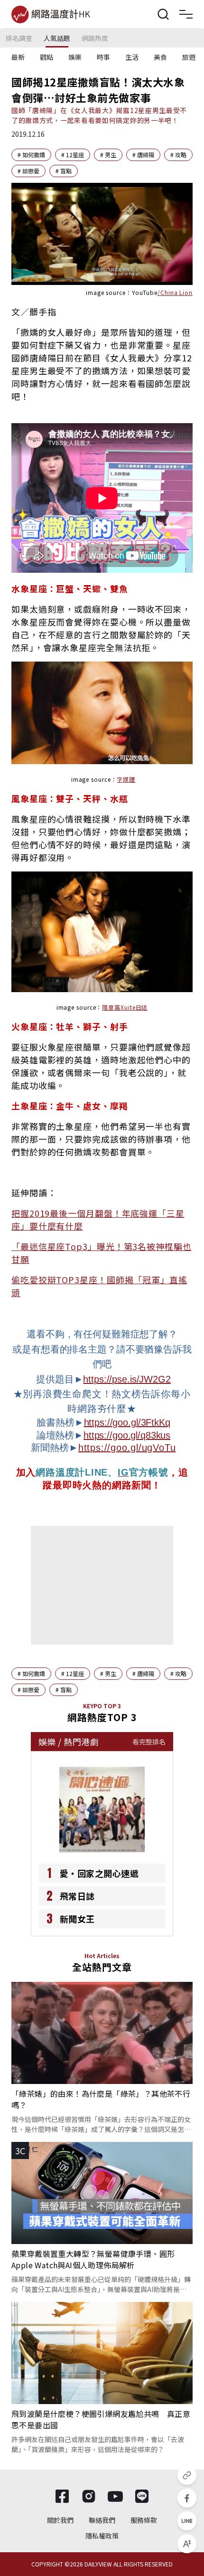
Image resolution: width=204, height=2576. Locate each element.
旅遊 (189, 57)
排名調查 (19, 38)
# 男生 (108, 155)
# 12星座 (73, 155)
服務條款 (144, 2520)
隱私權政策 (102, 2536)
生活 (132, 57)
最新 (18, 57)
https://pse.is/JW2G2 (127, 1379)
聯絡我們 (102, 2520)
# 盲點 (64, 171)
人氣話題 (57, 38)
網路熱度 (95, 38)
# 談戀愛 (28, 171)
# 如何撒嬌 (31, 155)
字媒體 (126, 779)
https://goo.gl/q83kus (127, 1435)
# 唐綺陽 (143, 155)
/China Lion (175, 292)
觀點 (46, 57)
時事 (103, 57)
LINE (96, 1472)
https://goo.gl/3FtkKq (127, 1422)
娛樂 (75, 57)
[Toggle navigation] (186, 14)
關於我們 (60, 2520)
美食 (160, 57)
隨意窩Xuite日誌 (125, 1007)
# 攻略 (178, 155)
